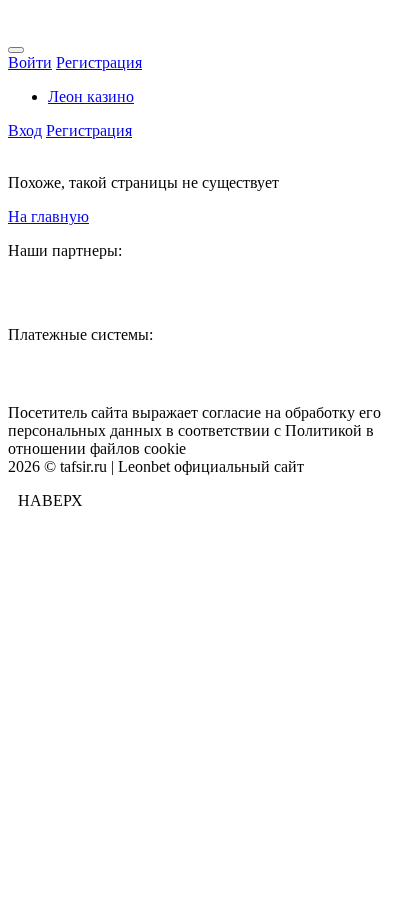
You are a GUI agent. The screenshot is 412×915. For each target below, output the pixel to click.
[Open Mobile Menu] (16, 50)
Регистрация (99, 62)
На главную (48, 216)
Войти (30, 62)
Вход (25, 130)
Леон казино (91, 96)
